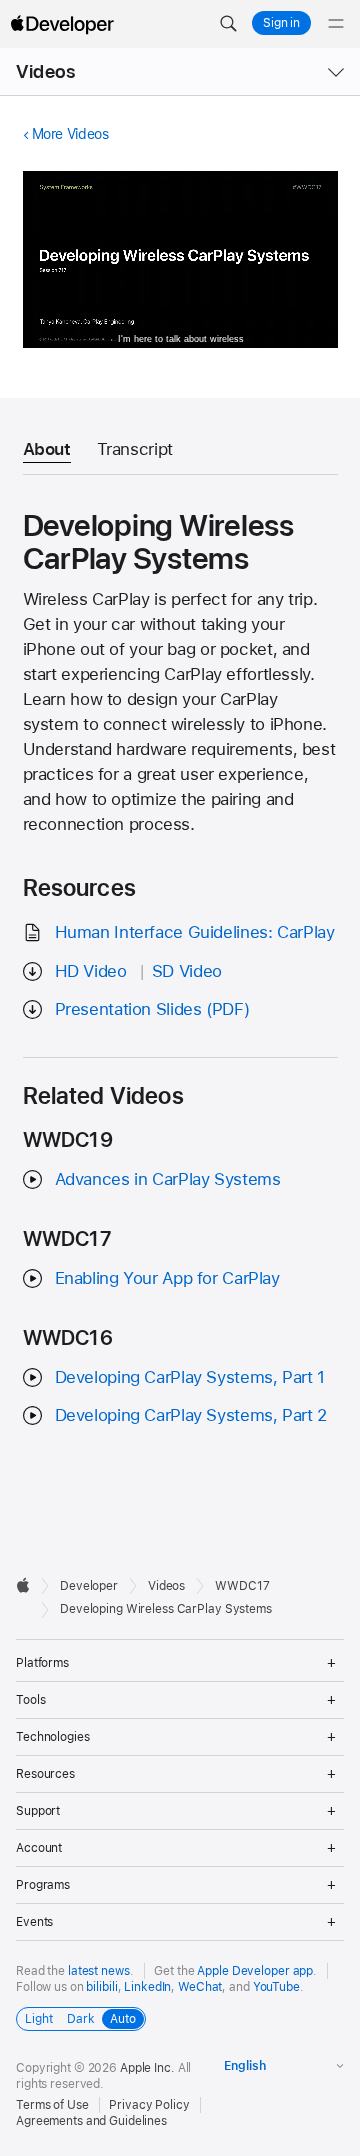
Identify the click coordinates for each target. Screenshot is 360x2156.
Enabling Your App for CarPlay (167, 1278)
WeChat (200, 1987)
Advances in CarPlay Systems (168, 1179)
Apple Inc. (147, 2068)
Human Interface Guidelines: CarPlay (195, 932)
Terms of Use (52, 2105)
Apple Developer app (255, 1971)
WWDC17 (242, 1586)
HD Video (91, 971)
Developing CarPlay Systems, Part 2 (191, 1415)
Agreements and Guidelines (91, 2121)
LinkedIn (147, 1987)
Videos (45, 71)
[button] (228, 24)
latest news (99, 1971)
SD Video (187, 971)
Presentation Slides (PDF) (152, 1009)
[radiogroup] (81, 2019)
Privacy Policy (149, 2105)
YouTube (276, 1987)
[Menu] (336, 24)
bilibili (101, 1987)
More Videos (70, 134)
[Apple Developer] (62, 24)
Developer (89, 1586)
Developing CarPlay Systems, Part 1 (190, 1377)
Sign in (281, 23)
